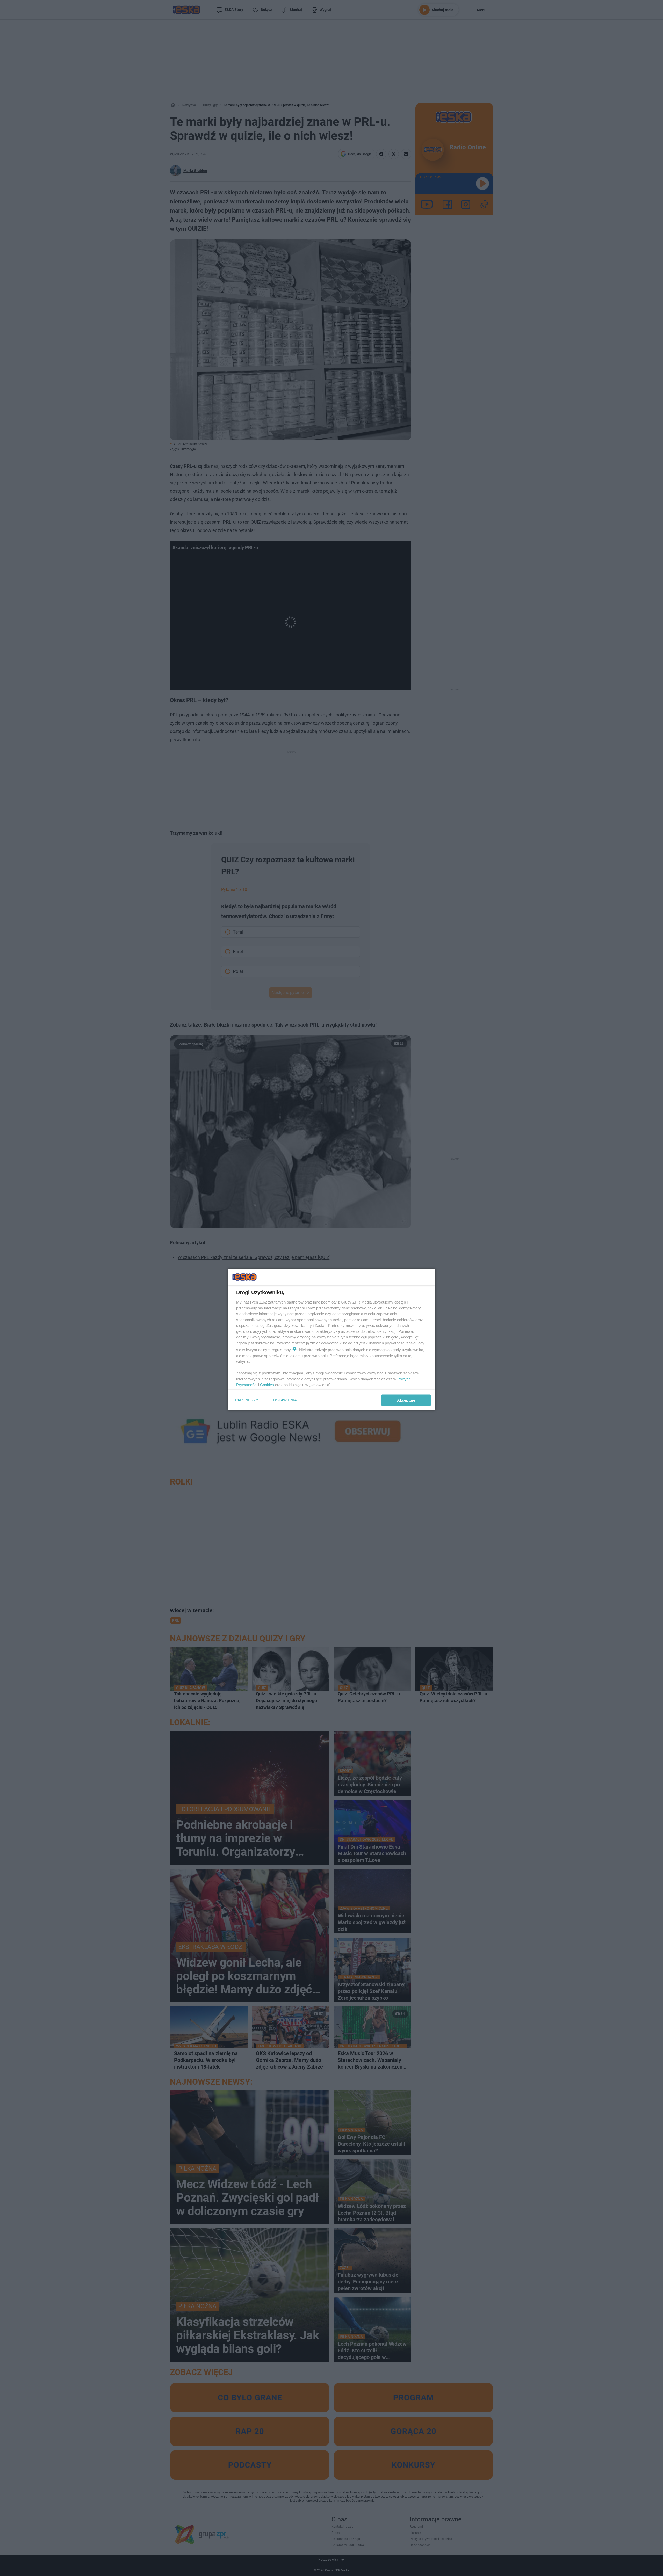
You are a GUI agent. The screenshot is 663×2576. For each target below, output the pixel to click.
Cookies (267, 1385)
